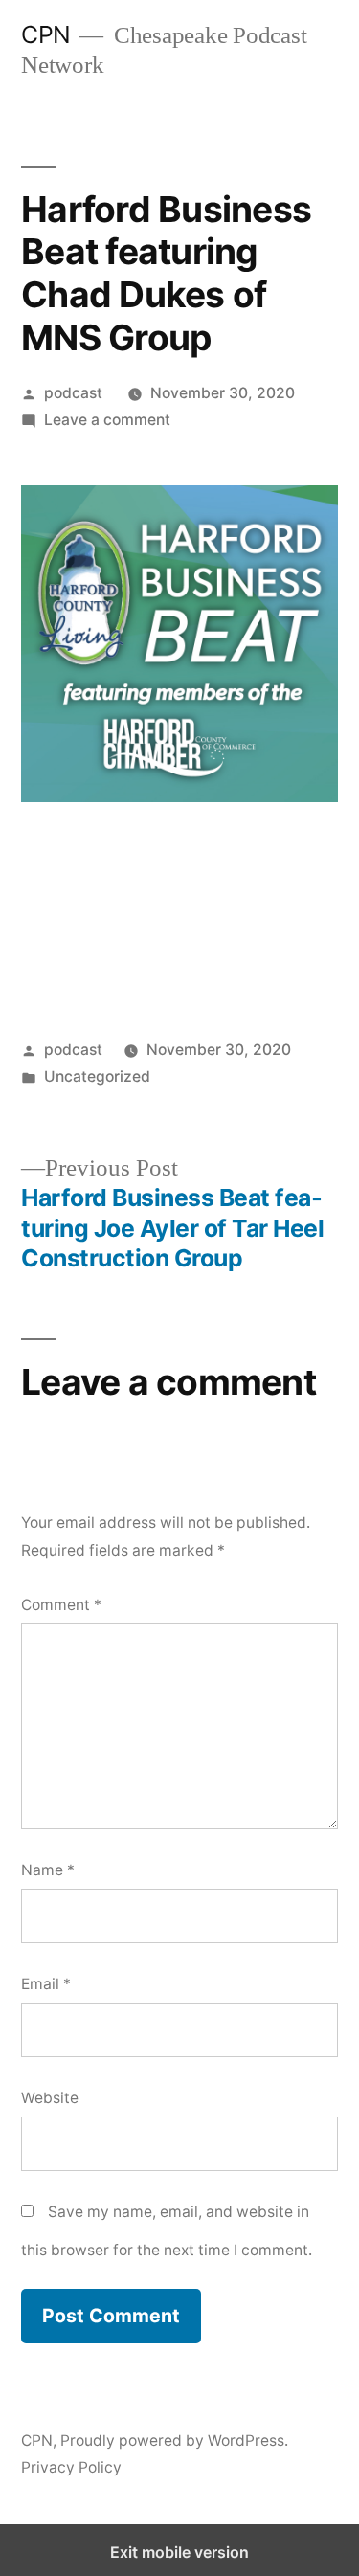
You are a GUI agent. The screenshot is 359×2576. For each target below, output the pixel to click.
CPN (46, 34)
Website (50, 2098)
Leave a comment (107, 420)
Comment (61, 1605)
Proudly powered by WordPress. (174, 2441)
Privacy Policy (71, 2467)
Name (48, 1870)
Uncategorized (97, 1076)
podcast (73, 393)
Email (46, 1984)
